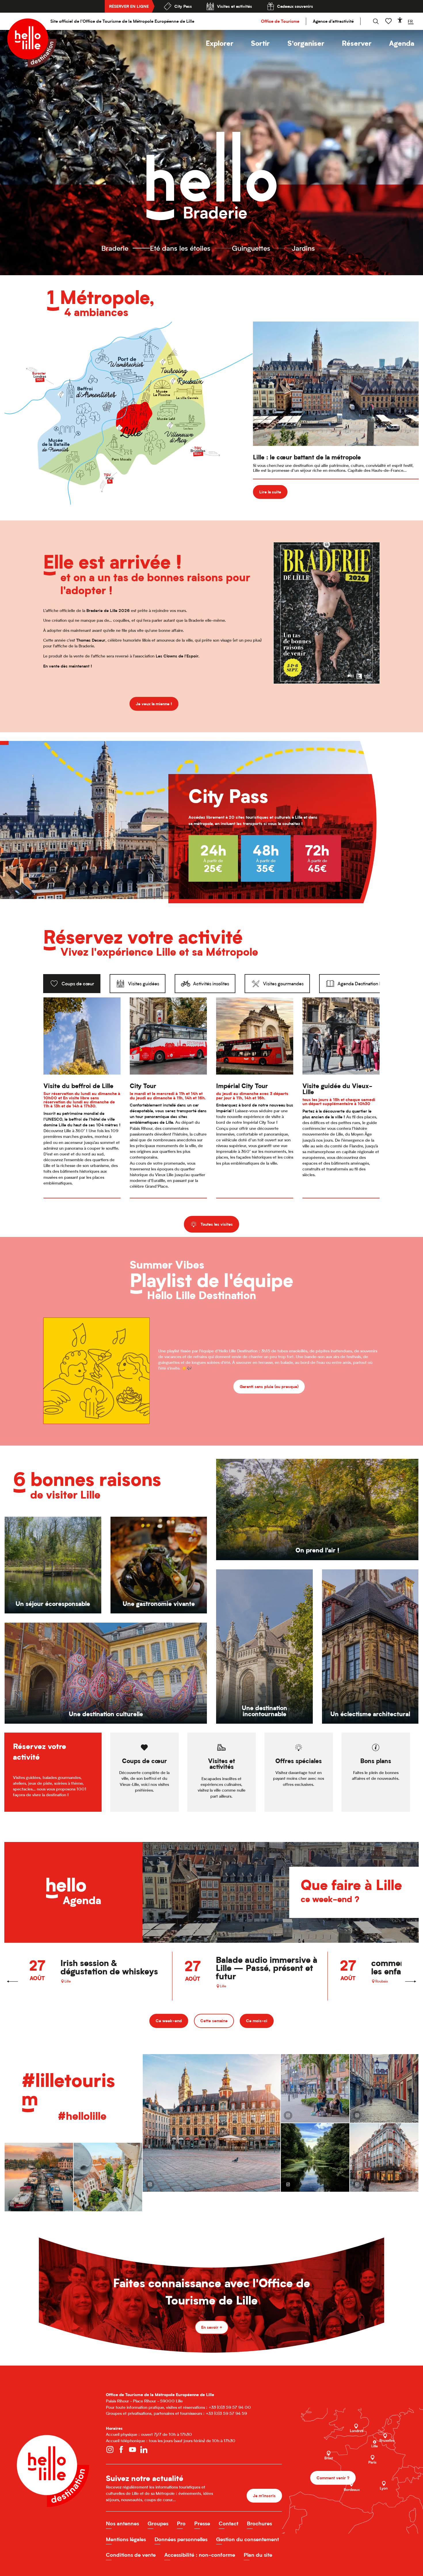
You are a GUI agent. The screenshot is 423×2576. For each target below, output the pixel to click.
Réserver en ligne (129, 6)
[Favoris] (389, 21)
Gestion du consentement (247, 2539)
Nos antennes (122, 2523)
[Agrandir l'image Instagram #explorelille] (315, 2088)
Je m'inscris (264, 2496)
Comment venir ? (333, 2478)
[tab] (72, 984)
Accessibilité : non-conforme (200, 2555)
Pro (181, 2523)
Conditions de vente (131, 2555)
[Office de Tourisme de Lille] (32, 43)
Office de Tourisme (280, 21)
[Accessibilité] (400, 20)
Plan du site (258, 2555)
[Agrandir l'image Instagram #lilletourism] (384, 2088)
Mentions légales (126, 2539)
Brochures (259, 2523)
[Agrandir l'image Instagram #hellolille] (39, 2177)
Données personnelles (181, 2539)
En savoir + (212, 2327)
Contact (228, 2523)
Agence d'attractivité (333, 21)
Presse (202, 2523)
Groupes (158, 2523)
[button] (220, 43)
